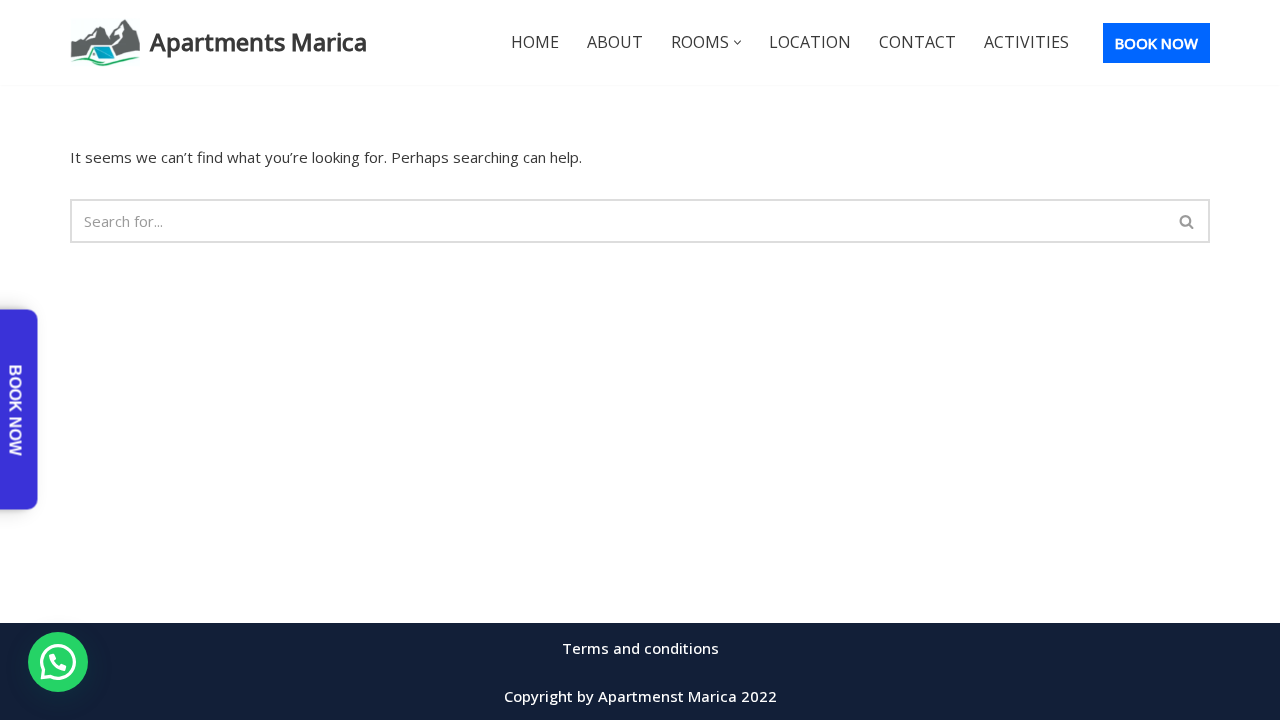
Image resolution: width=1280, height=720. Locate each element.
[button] (737, 42)
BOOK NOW (1156, 43)
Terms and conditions (640, 648)
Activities (1026, 42)
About (615, 42)
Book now (15, 409)
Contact (917, 42)
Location (810, 42)
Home (535, 42)
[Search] (1187, 221)
